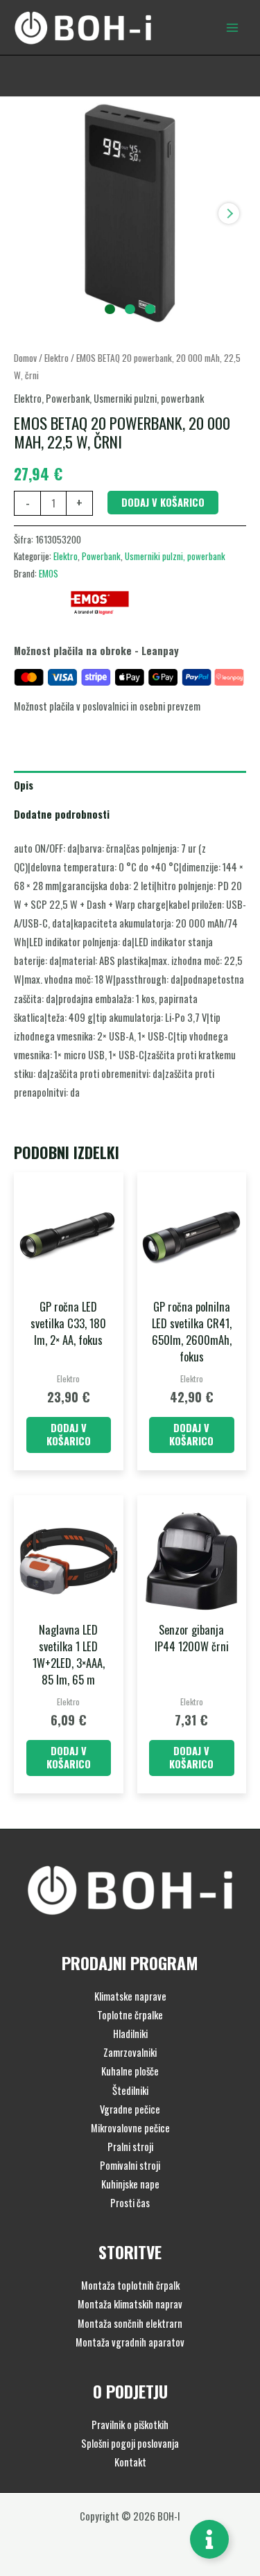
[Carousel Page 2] (130, 310)
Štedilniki (130, 2090)
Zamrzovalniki (130, 2052)
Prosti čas (130, 2203)
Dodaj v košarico (163, 502)
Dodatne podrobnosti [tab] (62, 814)
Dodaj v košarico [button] (69, 1434)
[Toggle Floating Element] (209, 2539)
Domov (25, 358)
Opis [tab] (24, 785)
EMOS (49, 573)
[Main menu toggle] (232, 27)
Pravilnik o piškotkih (130, 2425)
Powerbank (68, 398)
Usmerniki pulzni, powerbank (149, 398)
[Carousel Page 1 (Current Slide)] (110, 310)
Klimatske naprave (130, 1996)
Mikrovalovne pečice (130, 2128)
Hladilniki (130, 2034)
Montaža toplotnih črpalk (130, 2285)
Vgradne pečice (130, 2109)
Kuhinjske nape (130, 2184)
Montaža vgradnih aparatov (130, 2342)
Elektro (57, 358)
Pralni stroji (130, 2147)
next (229, 214)
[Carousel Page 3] (150, 310)
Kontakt (130, 2462)
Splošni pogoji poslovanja (130, 2443)
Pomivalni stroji (130, 2165)
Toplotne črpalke (130, 2015)
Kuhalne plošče (130, 2071)
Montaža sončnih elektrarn (130, 2323)
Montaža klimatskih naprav (130, 2304)
